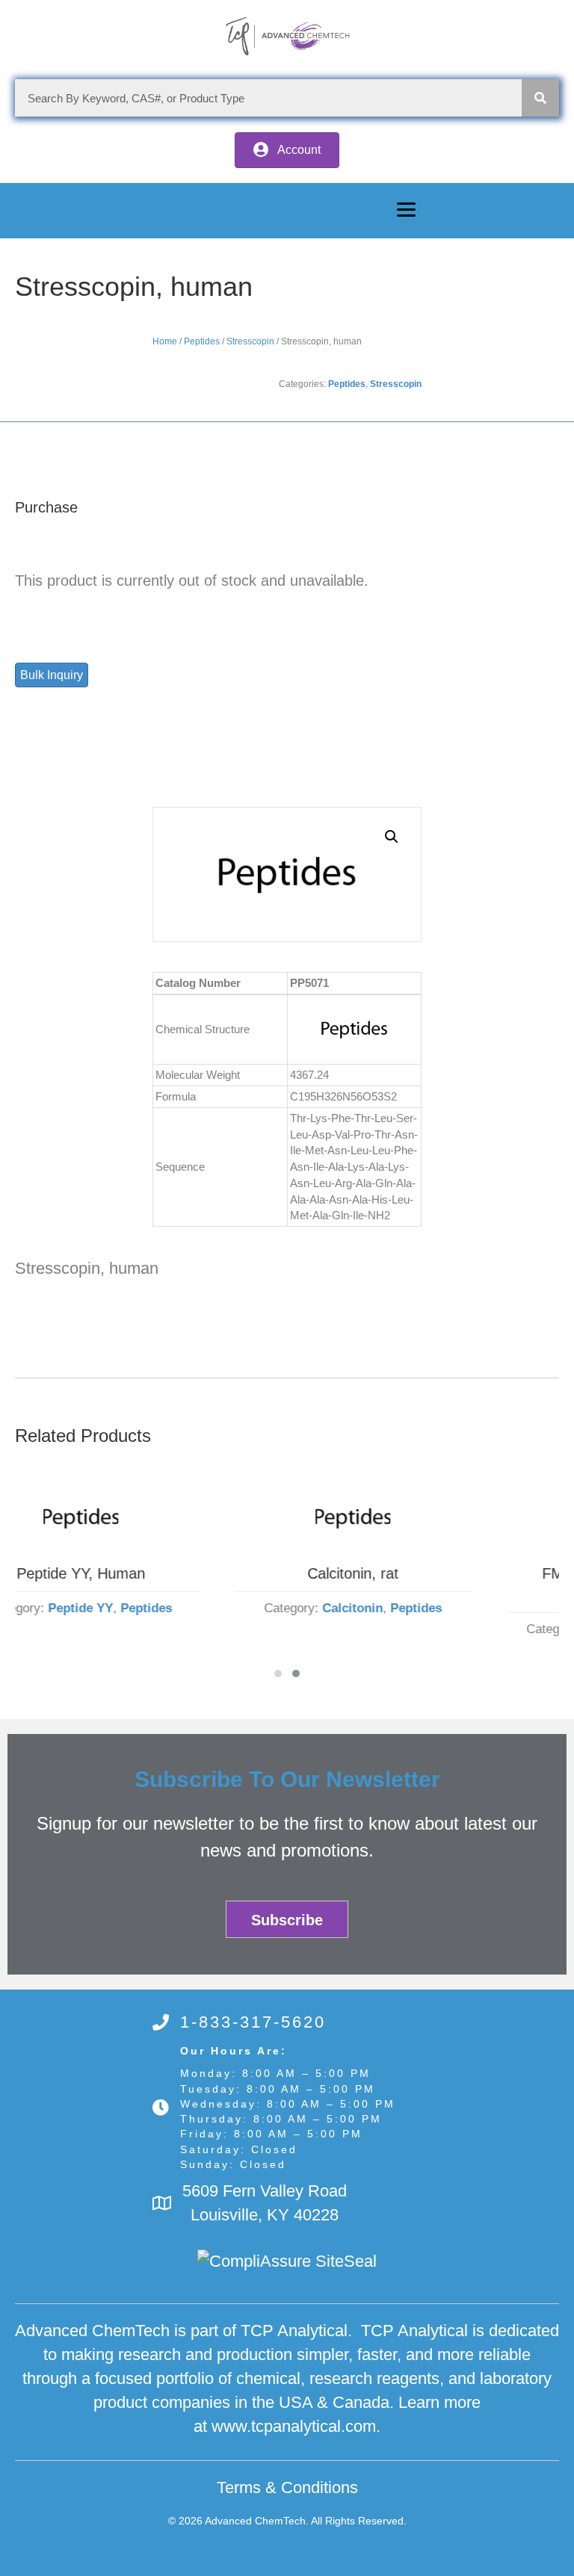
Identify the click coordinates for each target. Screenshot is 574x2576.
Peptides (202, 341)
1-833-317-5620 (253, 2022)
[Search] (540, 98)
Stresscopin (250, 341)
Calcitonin (156, 1608)
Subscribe (287, 1920)
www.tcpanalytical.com (294, 2426)
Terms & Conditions (287, 2487)
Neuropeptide (428, 1629)
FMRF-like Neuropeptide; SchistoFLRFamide (428, 1584)
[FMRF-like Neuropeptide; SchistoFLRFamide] (429, 1518)
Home (165, 341)
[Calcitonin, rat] (157, 1518)
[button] (287, 150)
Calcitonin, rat (156, 1573)
